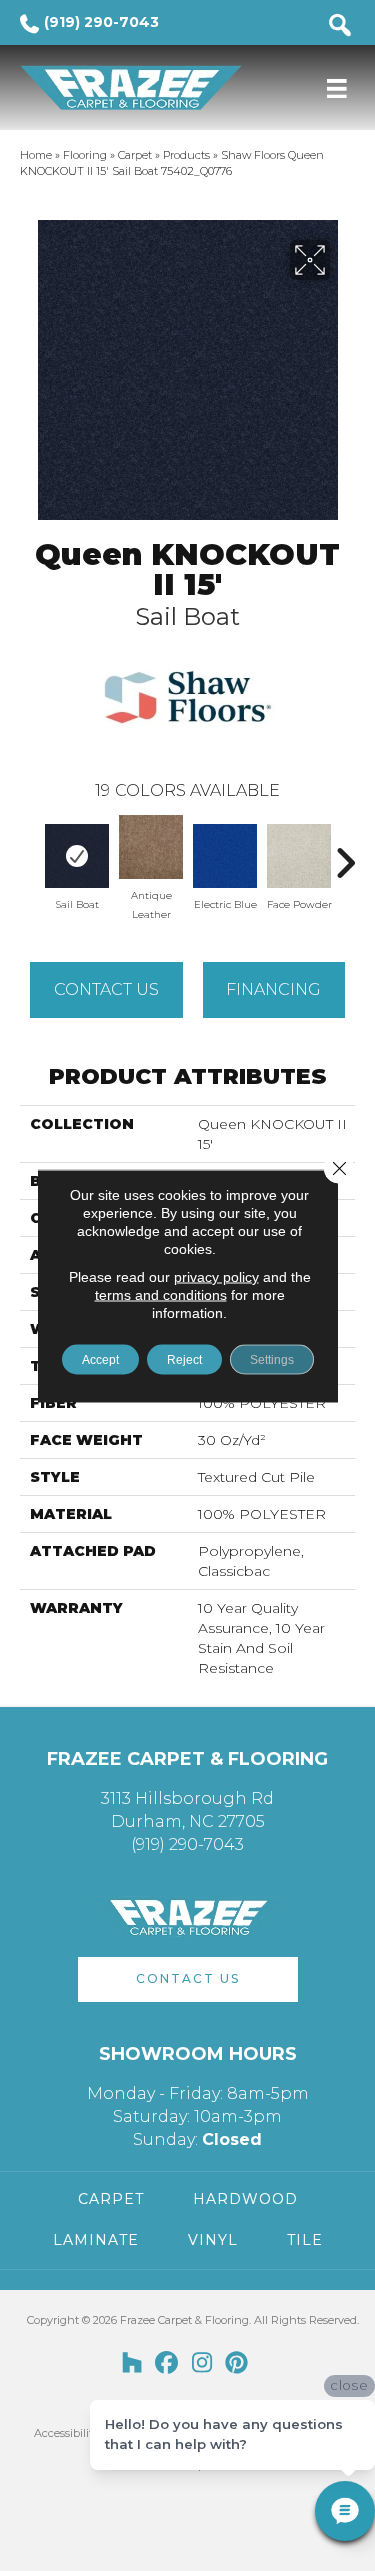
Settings (272, 1359)
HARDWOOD (245, 2199)
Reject (184, 1359)
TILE (305, 2240)
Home (36, 155)
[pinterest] (237, 2364)
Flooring (85, 155)
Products (186, 155)
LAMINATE (96, 2240)
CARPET (111, 2199)
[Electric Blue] (225, 856)
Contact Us (106, 989)
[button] (188, 1979)
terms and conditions (161, 1294)
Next (345, 853)
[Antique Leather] (151, 847)
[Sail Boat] (77, 856)
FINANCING (273, 989)
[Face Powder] (299, 856)
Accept (100, 1359)
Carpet (135, 155)
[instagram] (202, 2364)
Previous (30, 853)
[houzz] (132, 2364)
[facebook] (167, 2364)
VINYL (213, 2240)
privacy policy (216, 1276)
